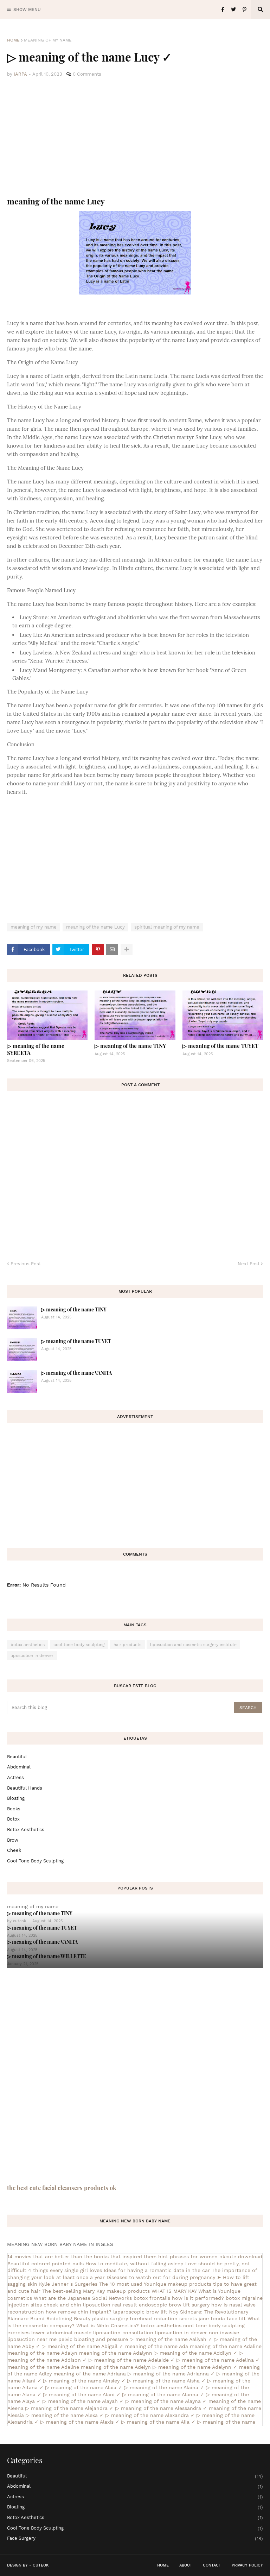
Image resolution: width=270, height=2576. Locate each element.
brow (13, 1840)
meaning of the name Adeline (43, 2367)
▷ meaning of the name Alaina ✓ (164, 2387)
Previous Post (26, 1264)
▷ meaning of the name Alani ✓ (82, 2394)
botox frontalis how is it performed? (179, 2298)
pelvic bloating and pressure (93, 2339)
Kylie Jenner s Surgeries (68, 2284)
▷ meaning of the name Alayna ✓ (166, 2401)
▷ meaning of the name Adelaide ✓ (132, 2360)
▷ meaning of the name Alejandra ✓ (69, 2408)
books (14, 1809)
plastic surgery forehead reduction (135, 2318)
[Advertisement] (135, 137)
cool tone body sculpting (79, 1645)
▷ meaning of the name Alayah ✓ (83, 2401)
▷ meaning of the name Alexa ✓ (65, 2415)
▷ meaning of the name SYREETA (36, 1049)
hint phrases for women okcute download (210, 2257)
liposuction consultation (123, 2333)
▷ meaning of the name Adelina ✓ (218, 2360)
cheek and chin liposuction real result (90, 2305)
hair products (127, 1645)
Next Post (249, 1264)
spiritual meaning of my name (167, 927)
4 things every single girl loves (65, 2270)
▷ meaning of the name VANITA (76, 1373)
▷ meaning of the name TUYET (220, 1046)
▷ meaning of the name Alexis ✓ (80, 2422)
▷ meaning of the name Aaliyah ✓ (171, 2339)
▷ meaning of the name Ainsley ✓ (84, 2381)
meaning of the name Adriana (90, 2374)
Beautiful (17, 1757)
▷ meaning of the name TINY (130, 1046)
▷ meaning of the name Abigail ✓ (83, 2346)
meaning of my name (48, 40)
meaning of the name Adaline (226, 2346)
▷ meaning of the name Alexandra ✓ (150, 2415)
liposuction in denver (32, 1656)
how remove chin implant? (79, 2312)
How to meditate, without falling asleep (134, 2264)
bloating (16, 1798)
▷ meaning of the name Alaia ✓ (84, 2387)
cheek (14, 1850)
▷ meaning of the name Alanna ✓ (163, 2394)
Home (13, 40)
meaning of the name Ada (157, 2346)
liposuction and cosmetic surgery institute (193, 1645)
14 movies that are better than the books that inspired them (82, 2257)
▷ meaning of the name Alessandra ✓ (161, 2408)
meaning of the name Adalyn (42, 2353)
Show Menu (27, 10)
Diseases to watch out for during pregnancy (161, 2277)
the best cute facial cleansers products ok (62, 2188)
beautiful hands (25, 1788)
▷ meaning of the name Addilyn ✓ (196, 2353)
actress (15, 1777)
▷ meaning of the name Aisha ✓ (166, 2381)
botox (13, 1819)
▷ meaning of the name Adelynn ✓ (195, 2367)
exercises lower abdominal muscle (49, 2333)
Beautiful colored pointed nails (46, 2264)
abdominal (19, 1767)
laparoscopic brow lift (140, 2312)
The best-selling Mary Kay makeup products (96, 2291)
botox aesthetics (28, 1645)
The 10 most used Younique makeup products (155, 2284)
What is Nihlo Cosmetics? (108, 2325)
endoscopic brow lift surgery (174, 2305)
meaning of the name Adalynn (116, 2353)
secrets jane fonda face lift (213, 2318)
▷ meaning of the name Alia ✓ (158, 2422)
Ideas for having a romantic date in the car (157, 2270)
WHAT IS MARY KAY (174, 2291)
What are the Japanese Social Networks (83, 2298)
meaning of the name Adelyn (116, 2367)
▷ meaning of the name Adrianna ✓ (171, 2374)
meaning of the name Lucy (95, 927)
